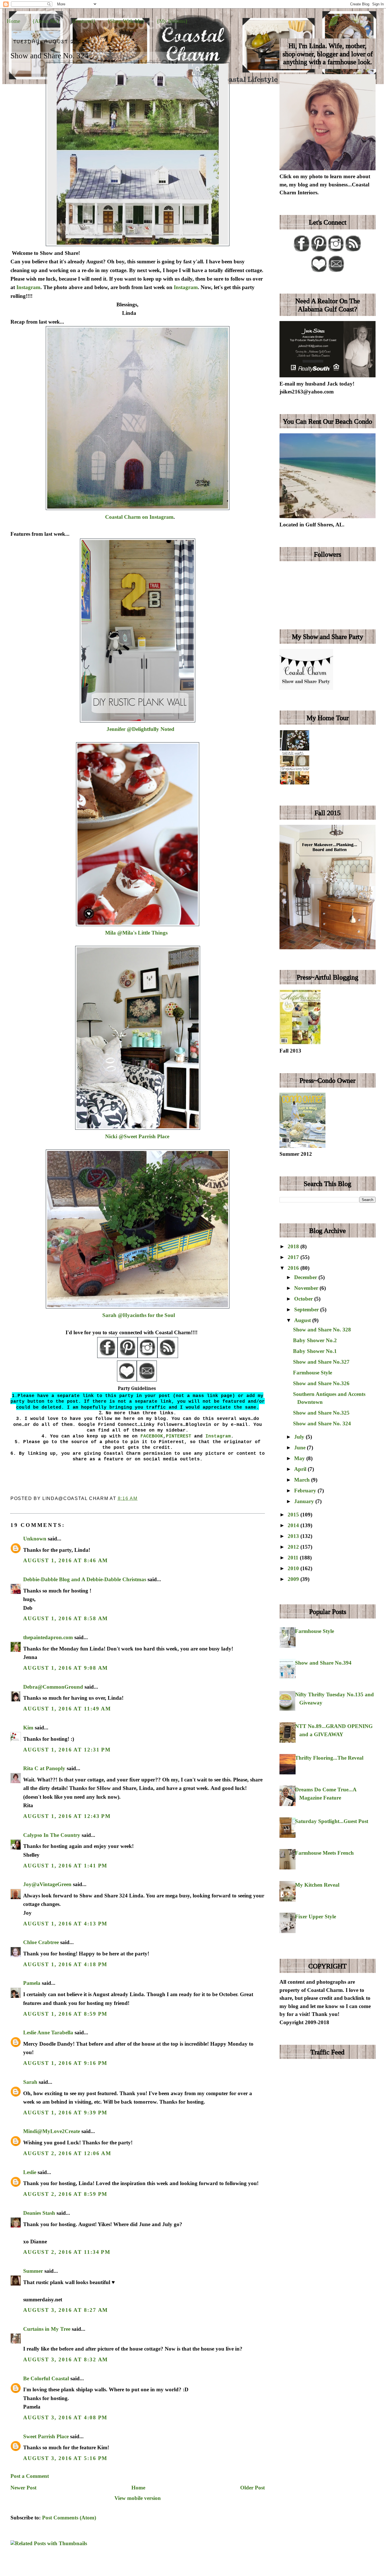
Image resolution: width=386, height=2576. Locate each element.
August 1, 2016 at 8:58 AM (66, 1618)
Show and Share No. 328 (322, 1330)
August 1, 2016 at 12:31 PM (67, 1750)
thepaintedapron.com (48, 1637)
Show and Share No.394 (323, 1663)
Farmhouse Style (313, 1373)
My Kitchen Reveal (317, 1885)
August (303, 1320)
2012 (294, 1547)
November (307, 1288)
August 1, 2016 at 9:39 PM (65, 2113)
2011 (294, 1558)
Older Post (252, 2488)
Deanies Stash (39, 2213)
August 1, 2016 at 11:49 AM (67, 1709)
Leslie (30, 2172)
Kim (29, 1728)
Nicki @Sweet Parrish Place (137, 1136)
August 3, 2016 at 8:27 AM (66, 2310)
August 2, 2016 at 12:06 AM (67, 2153)
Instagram (28, 287)
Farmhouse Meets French (324, 1853)
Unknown (35, 1539)
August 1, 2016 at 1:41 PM (65, 1866)
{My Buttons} (172, 21)
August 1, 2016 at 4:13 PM (65, 1924)
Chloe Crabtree (41, 1942)
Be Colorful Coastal (46, 2378)
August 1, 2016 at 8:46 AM (66, 1560)
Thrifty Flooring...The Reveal (329, 1758)
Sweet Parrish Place (46, 2436)
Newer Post (23, 2488)
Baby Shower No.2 (315, 1340)
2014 (294, 1525)
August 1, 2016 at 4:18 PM (65, 1964)
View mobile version (138, 2498)
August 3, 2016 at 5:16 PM (65, 2458)
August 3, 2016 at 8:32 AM (66, 2359)
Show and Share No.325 (321, 1413)
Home (13, 21)
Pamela (32, 1983)
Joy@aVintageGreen (47, 1884)
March (303, 1480)
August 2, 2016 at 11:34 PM (67, 2252)
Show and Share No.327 (321, 1362)
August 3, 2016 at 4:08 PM (65, 2417)
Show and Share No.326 (321, 1383)
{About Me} (46, 21)
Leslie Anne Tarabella (48, 2032)
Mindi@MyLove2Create (52, 2131)
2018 (294, 1246)
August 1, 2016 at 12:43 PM (67, 1816)
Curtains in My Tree (47, 2329)
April (301, 1469)
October (304, 1299)
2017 (294, 1257)
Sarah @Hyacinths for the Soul (139, 1315)
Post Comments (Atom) (69, 2518)
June (301, 1448)
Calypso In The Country (52, 1835)
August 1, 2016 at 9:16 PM (65, 2063)
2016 (294, 1268)
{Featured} (84, 21)
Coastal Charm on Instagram (139, 517)
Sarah (30, 2082)
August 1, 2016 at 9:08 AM (66, 1668)
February (306, 1491)
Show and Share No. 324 (49, 56)
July (300, 1437)
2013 (294, 1536)
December (306, 1277)
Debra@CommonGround (53, 1687)
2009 (294, 1579)
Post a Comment (30, 2476)
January (305, 1501)
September (307, 1309)
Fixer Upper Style (315, 1917)
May (300, 1458)
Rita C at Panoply (44, 1768)
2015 (294, 1515)
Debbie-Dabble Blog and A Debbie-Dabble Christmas (85, 1579)
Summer (33, 2271)
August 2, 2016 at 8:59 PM (65, 2194)
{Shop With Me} (126, 21)
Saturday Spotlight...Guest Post (332, 1821)
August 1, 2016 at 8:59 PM (65, 2014)
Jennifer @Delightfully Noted (140, 729)
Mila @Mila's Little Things (134, 933)
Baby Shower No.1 (315, 1351)
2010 (294, 1568)
